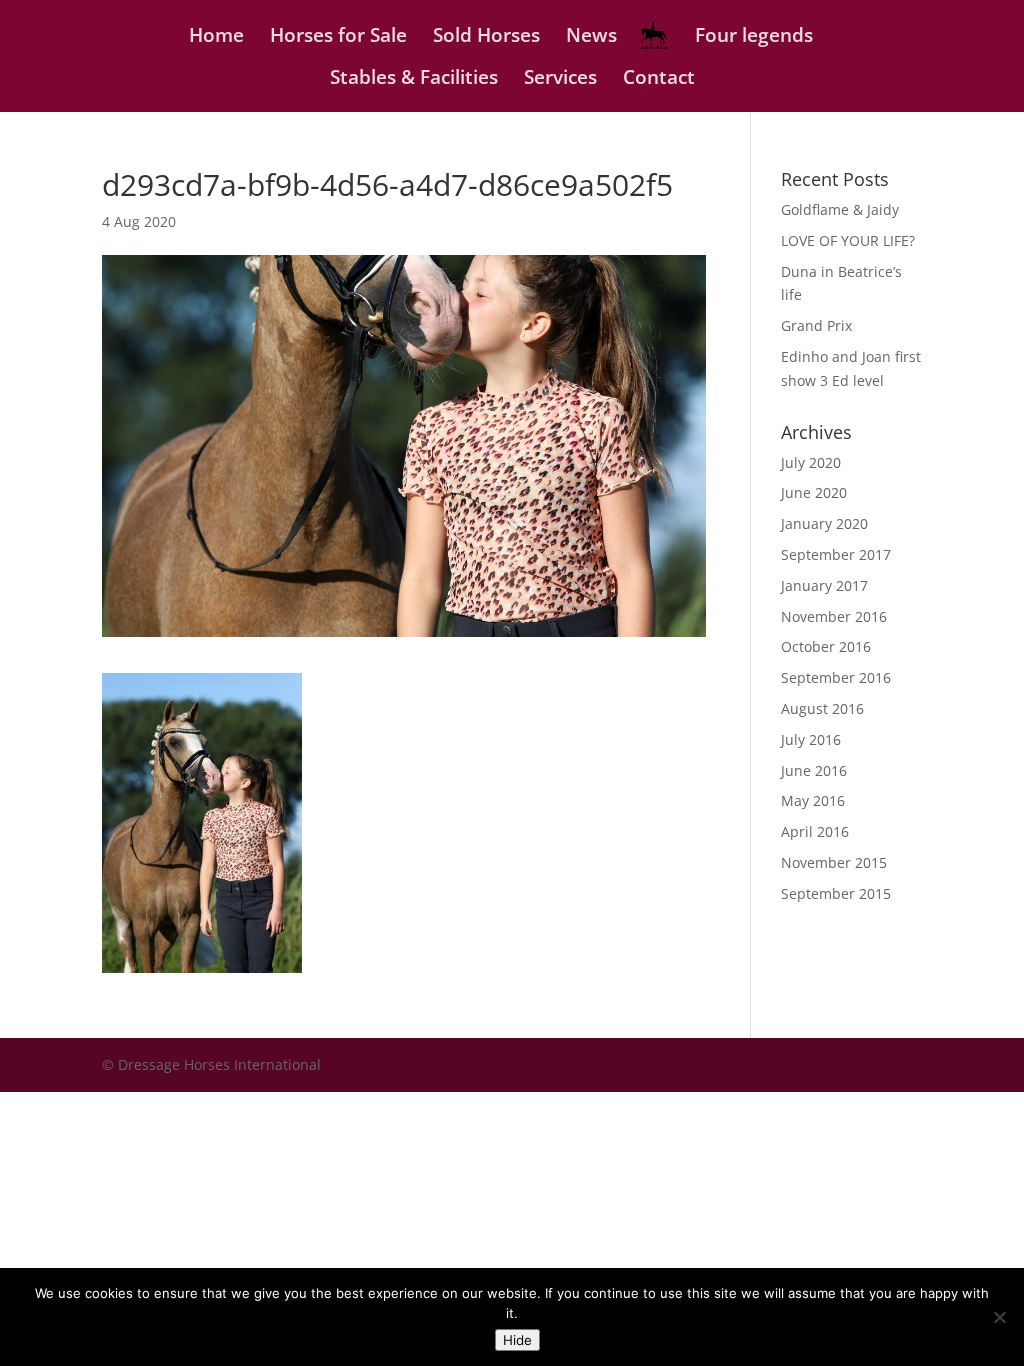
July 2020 (811, 462)
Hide (517, 1340)
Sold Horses (486, 38)
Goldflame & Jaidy (840, 209)
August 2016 (822, 708)
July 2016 (811, 739)
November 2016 (834, 616)
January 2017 (824, 585)
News (591, 38)
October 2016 (826, 646)
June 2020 (814, 492)
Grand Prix (816, 325)
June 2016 (814, 770)
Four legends (754, 38)
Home (216, 38)
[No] (999, 1317)
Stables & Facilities (414, 80)
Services (560, 80)
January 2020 (824, 523)
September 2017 (836, 554)
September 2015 (836, 893)
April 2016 (815, 831)
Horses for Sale (338, 38)
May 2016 (813, 800)
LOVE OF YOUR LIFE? (848, 240)
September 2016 (836, 677)
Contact (659, 80)
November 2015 (834, 862)
